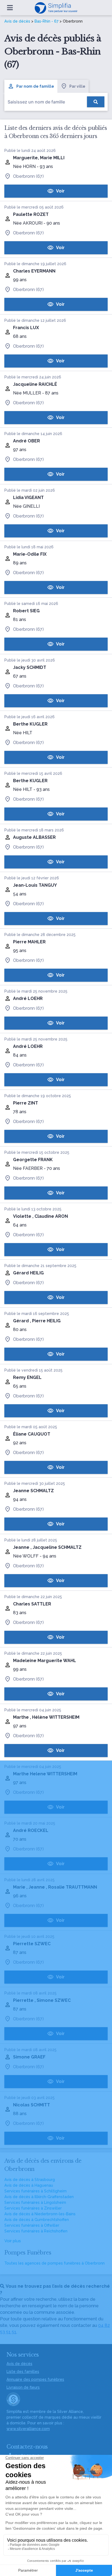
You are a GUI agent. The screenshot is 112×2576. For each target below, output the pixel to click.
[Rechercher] (96, 102)
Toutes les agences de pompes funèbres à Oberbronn (55, 2263)
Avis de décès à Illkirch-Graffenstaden (39, 2197)
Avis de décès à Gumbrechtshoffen (37, 2220)
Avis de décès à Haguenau (29, 2185)
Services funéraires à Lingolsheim (35, 2202)
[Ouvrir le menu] (10, 8)
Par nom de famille (35, 86)
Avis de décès (17, 21)
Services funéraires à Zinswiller (33, 2208)
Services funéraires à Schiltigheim (35, 2191)
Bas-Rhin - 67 (46, 21)
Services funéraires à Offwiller (32, 2225)
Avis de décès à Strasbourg (30, 2180)
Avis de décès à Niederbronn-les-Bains (40, 2214)
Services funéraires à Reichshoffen (36, 2231)
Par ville (77, 86)
